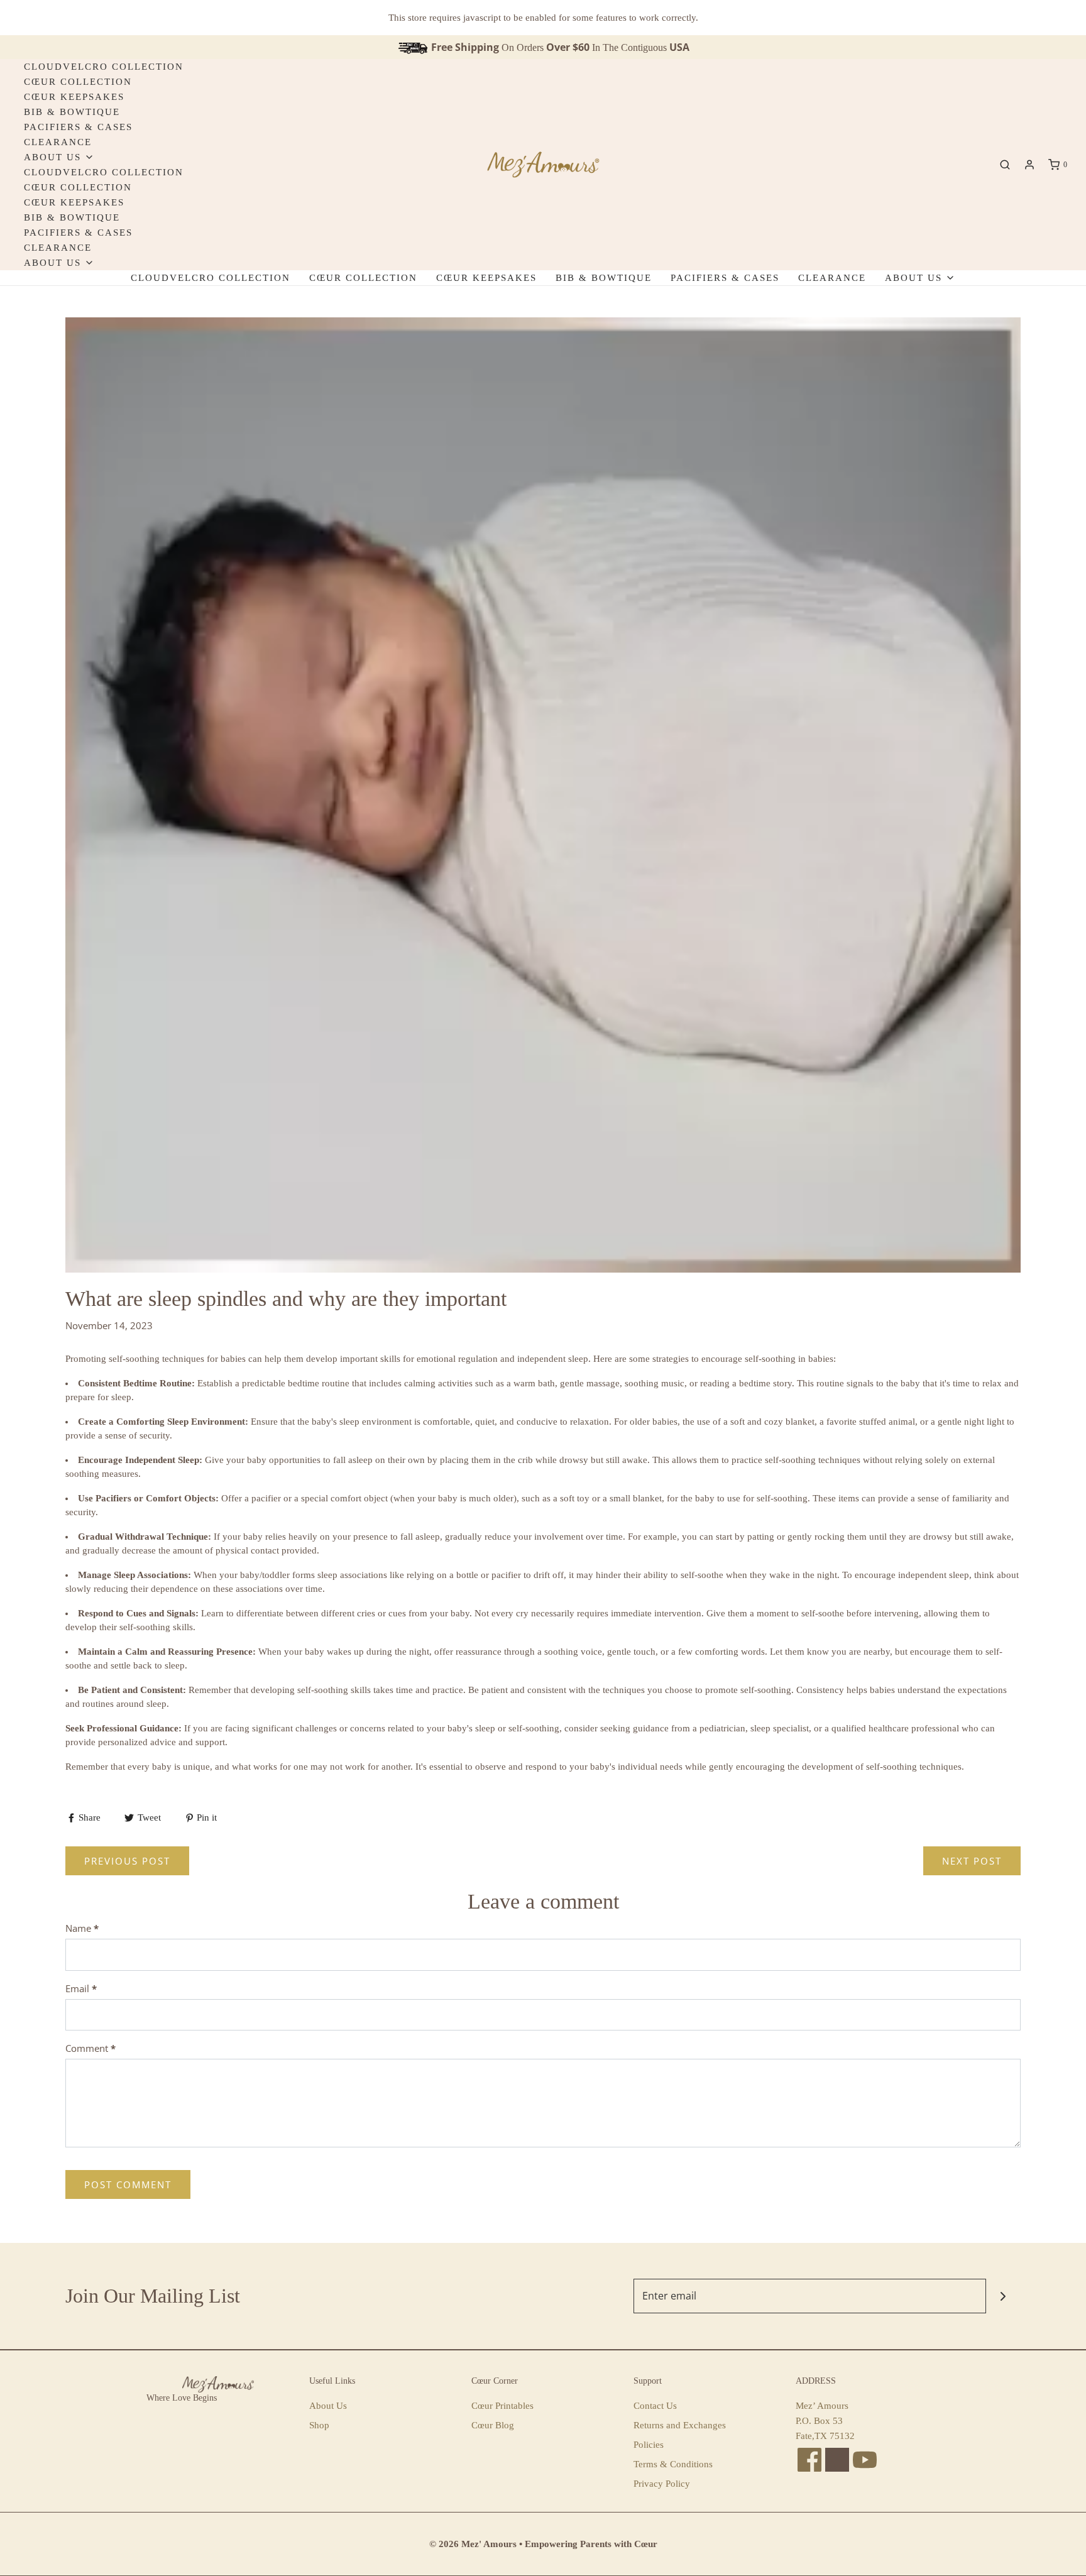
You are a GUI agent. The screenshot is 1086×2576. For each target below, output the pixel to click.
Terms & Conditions (673, 2464)
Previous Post (127, 1861)
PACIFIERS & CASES (78, 127)
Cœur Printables (502, 2406)
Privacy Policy (662, 2484)
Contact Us (655, 2406)
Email (81, 1988)
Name (82, 1928)
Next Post (972, 1861)
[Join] (1003, 2296)
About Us (328, 2406)
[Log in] (1029, 165)
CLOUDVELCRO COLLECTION (104, 67)
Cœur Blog (493, 2425)
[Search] (1005, 165)
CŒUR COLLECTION (78, 82)
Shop (319, 2425)
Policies (649, 2445)
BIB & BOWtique (72, 112)
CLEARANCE (58, 142)
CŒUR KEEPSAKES (74, 97)
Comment (90, 2048)
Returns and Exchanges (680, 2425)
